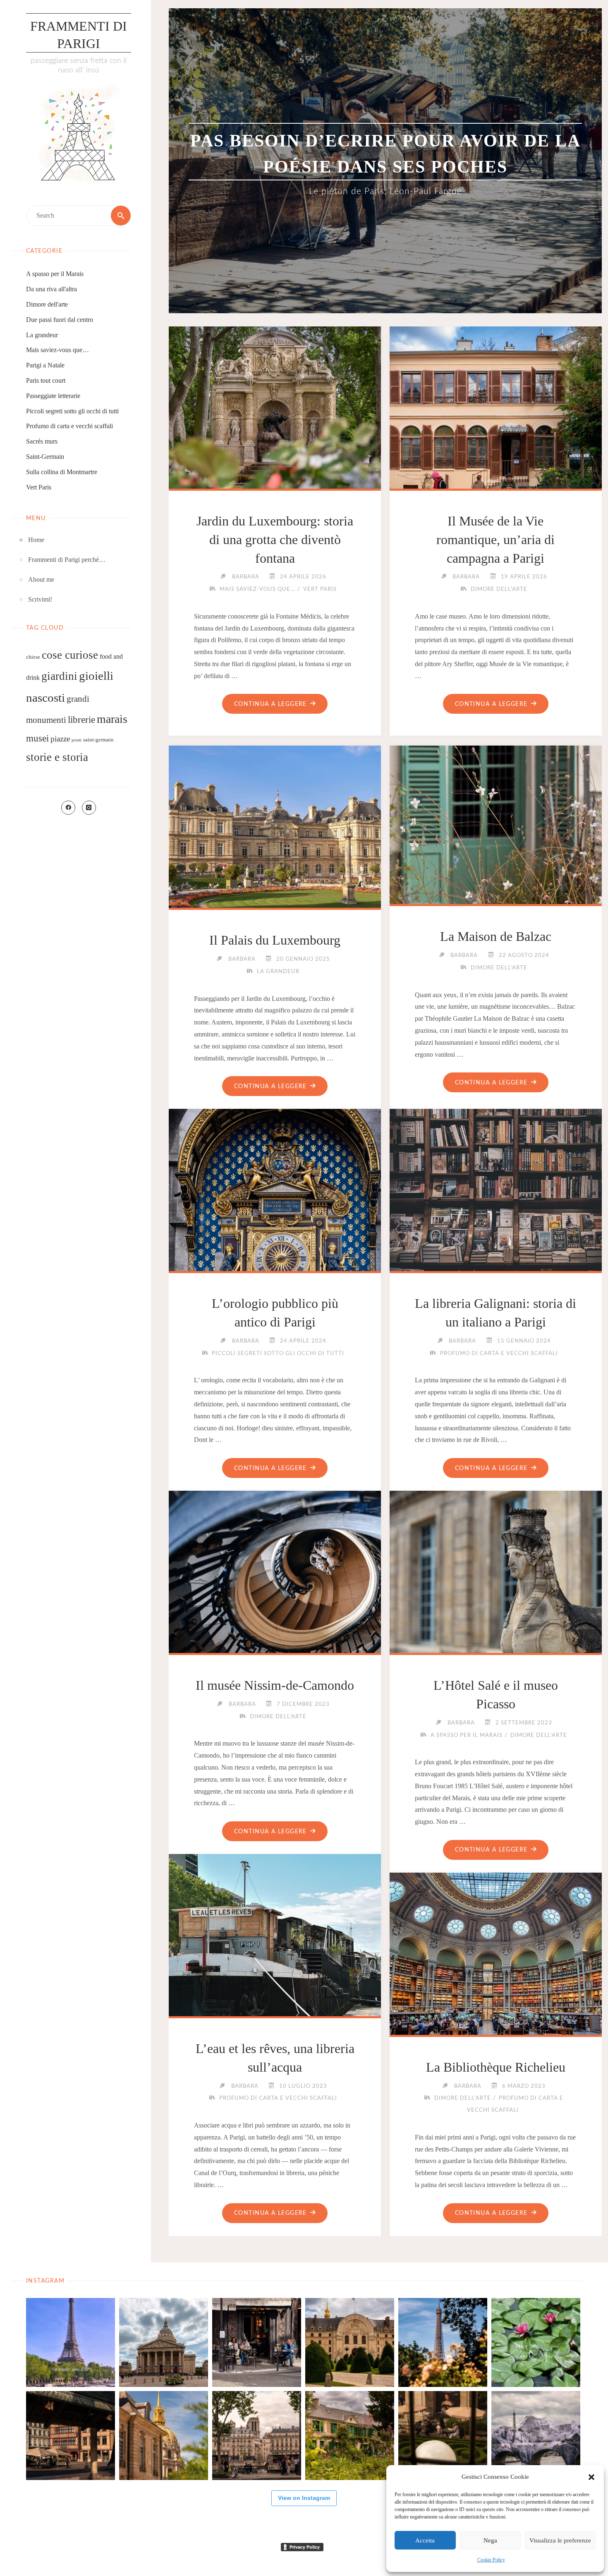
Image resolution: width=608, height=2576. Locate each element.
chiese (33, 657)
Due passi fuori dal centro (60, 320)
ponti (77, 740)
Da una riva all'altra (51, 289)
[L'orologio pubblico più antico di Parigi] (275, 1215)
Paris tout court (46, 380)
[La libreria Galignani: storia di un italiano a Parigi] (496, 1215)
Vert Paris (39, 487)
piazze (60, 739)
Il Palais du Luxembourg (275, 940)
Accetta (425, 2540)
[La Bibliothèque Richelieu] (496, 1979)
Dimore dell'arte (47, 304)
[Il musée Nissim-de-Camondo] (275, 1597)
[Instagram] (89, 808)
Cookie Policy (491, 2560)
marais (112, 719)
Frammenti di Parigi (79, 35)
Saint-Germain (45, 457)
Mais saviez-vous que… (57, 350)
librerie (81, 720)
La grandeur (42, 335)
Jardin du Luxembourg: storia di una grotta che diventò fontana (275, 540)
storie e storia (57, 757)
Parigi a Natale (45, 365)
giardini (59, 676)
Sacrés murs (42, 441)
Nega (490, 2540)
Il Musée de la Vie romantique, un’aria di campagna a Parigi (495, 540)
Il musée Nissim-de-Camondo (275, 1685)
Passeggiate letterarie (53, 396)
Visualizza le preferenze (560, 2540)
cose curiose (70, 655)
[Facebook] (68, 808)
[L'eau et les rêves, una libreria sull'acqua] (275, 1961)
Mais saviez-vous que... (257, 589)
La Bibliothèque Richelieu (496, 2067)
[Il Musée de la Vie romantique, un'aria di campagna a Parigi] (496, 433)
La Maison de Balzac (496, 936)
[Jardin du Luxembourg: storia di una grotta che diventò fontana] (275, 433)
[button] (591, 2477)
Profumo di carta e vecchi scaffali (69, 426)
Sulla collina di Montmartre (62, 472)
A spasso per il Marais (55, 274)
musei (37, 738)
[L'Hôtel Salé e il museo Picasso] (496, 1597)
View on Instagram (304, 2498)
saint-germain (98, 740)
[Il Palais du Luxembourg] (275, 852)
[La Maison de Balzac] (496, 823)
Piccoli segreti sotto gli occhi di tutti (72, 411)
